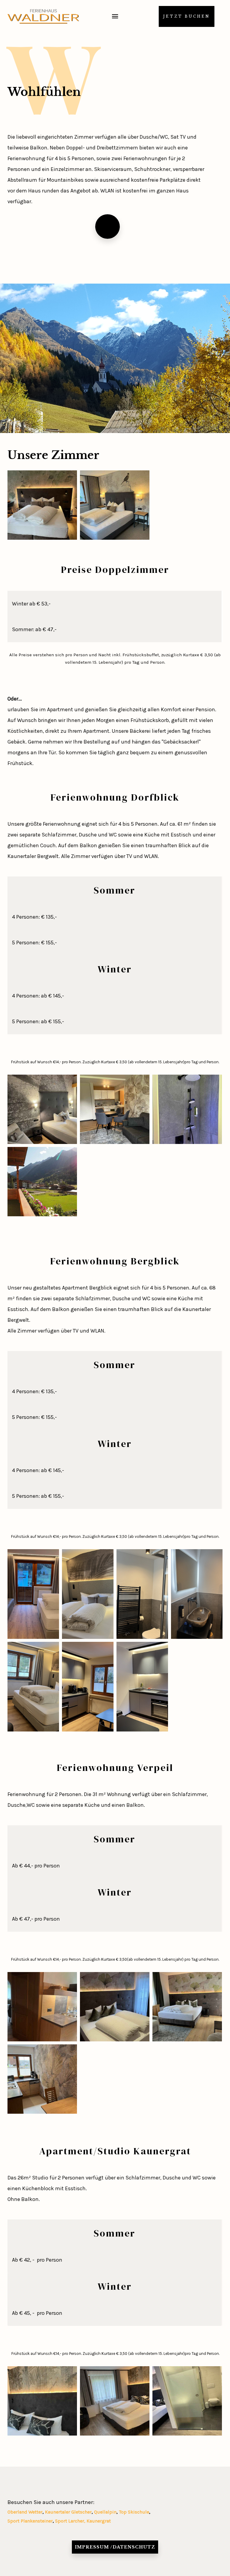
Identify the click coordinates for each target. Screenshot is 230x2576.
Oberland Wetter (25, 2512)
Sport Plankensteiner (30, 2521)
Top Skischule (134, 2512)
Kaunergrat (99, 2521)
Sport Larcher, (71, 2521)
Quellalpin (105, 2512)
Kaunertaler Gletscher (68, 2512)
